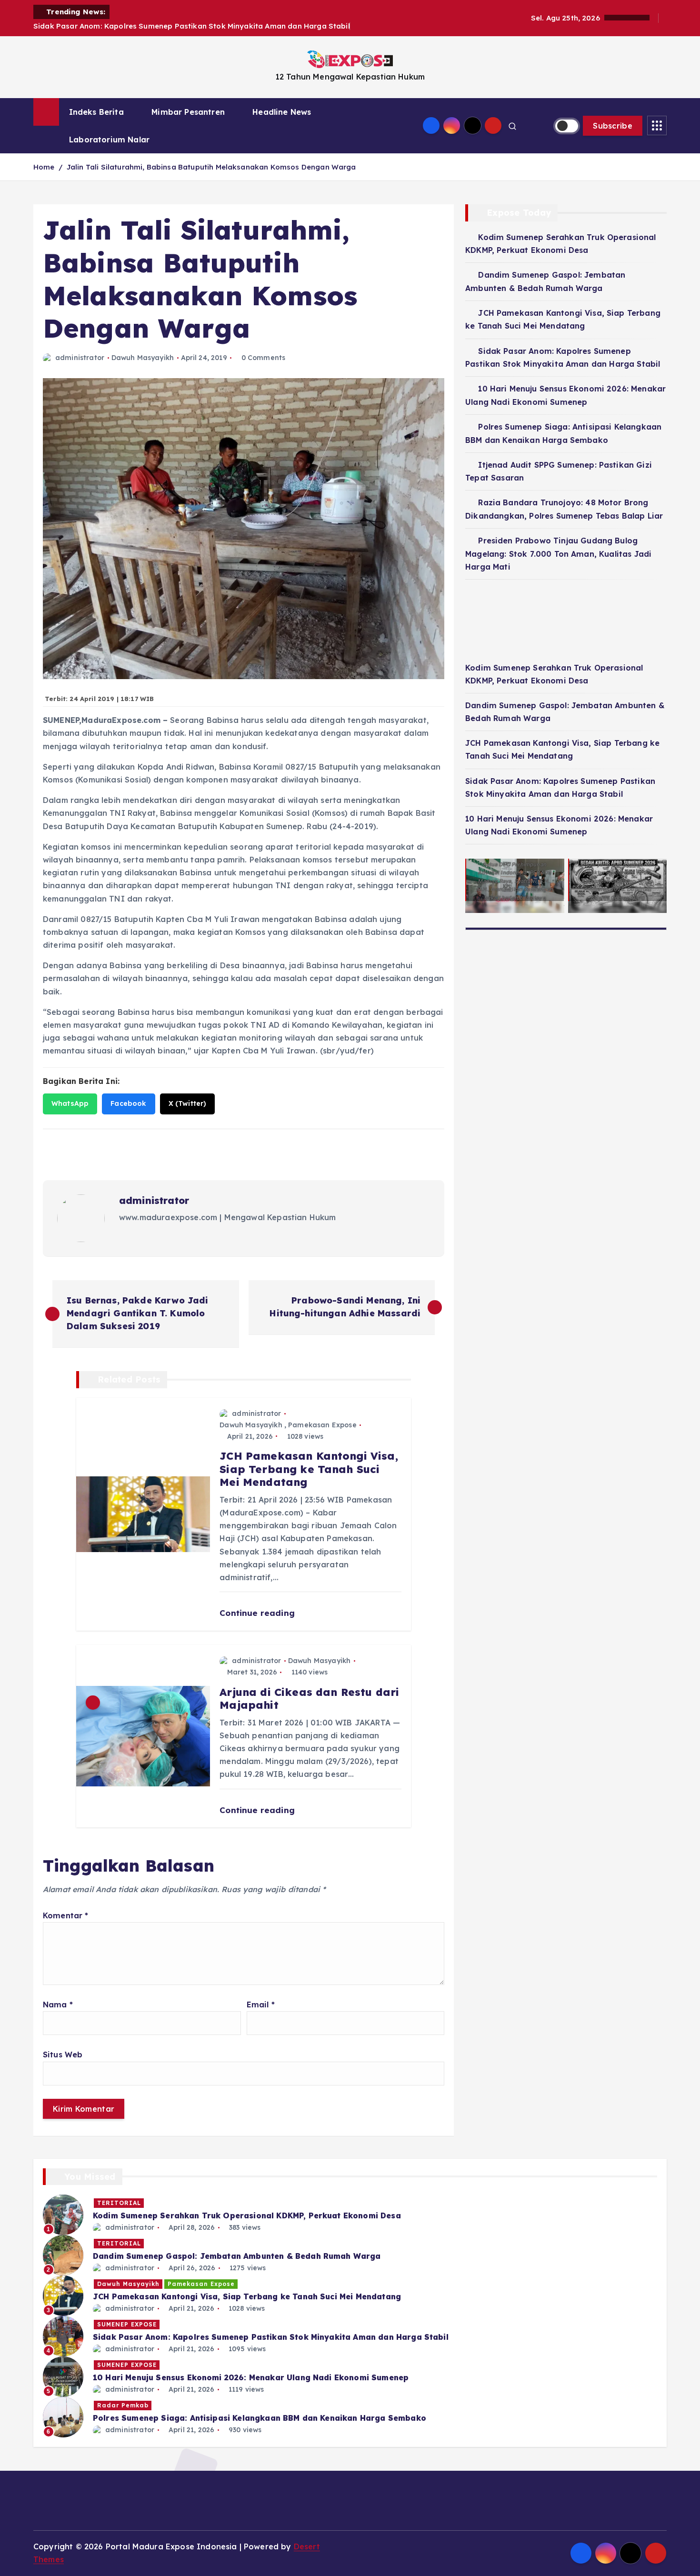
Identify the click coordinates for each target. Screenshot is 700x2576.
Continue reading (258, 1613)
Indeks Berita (96, 112)
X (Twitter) (188, 1103)
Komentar (66, 1915)
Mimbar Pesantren (188, 112)
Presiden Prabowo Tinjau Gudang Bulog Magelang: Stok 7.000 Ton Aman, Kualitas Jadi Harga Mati (558, 554)
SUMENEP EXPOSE (127, 2324)
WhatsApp (70, 1103)
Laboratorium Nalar (109, 140)
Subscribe (613, 126)
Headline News (282, 112)
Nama (58, 2005)
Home (44, 167)
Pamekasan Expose (322, 1425)
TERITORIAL (119, 2203)
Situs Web (63, 2055)
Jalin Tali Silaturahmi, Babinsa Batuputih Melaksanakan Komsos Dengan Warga (211, 167)
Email (261, 2005)
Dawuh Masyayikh (143, 358)
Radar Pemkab (123, 2405)
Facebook (128, 1103)
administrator (80, 358)
